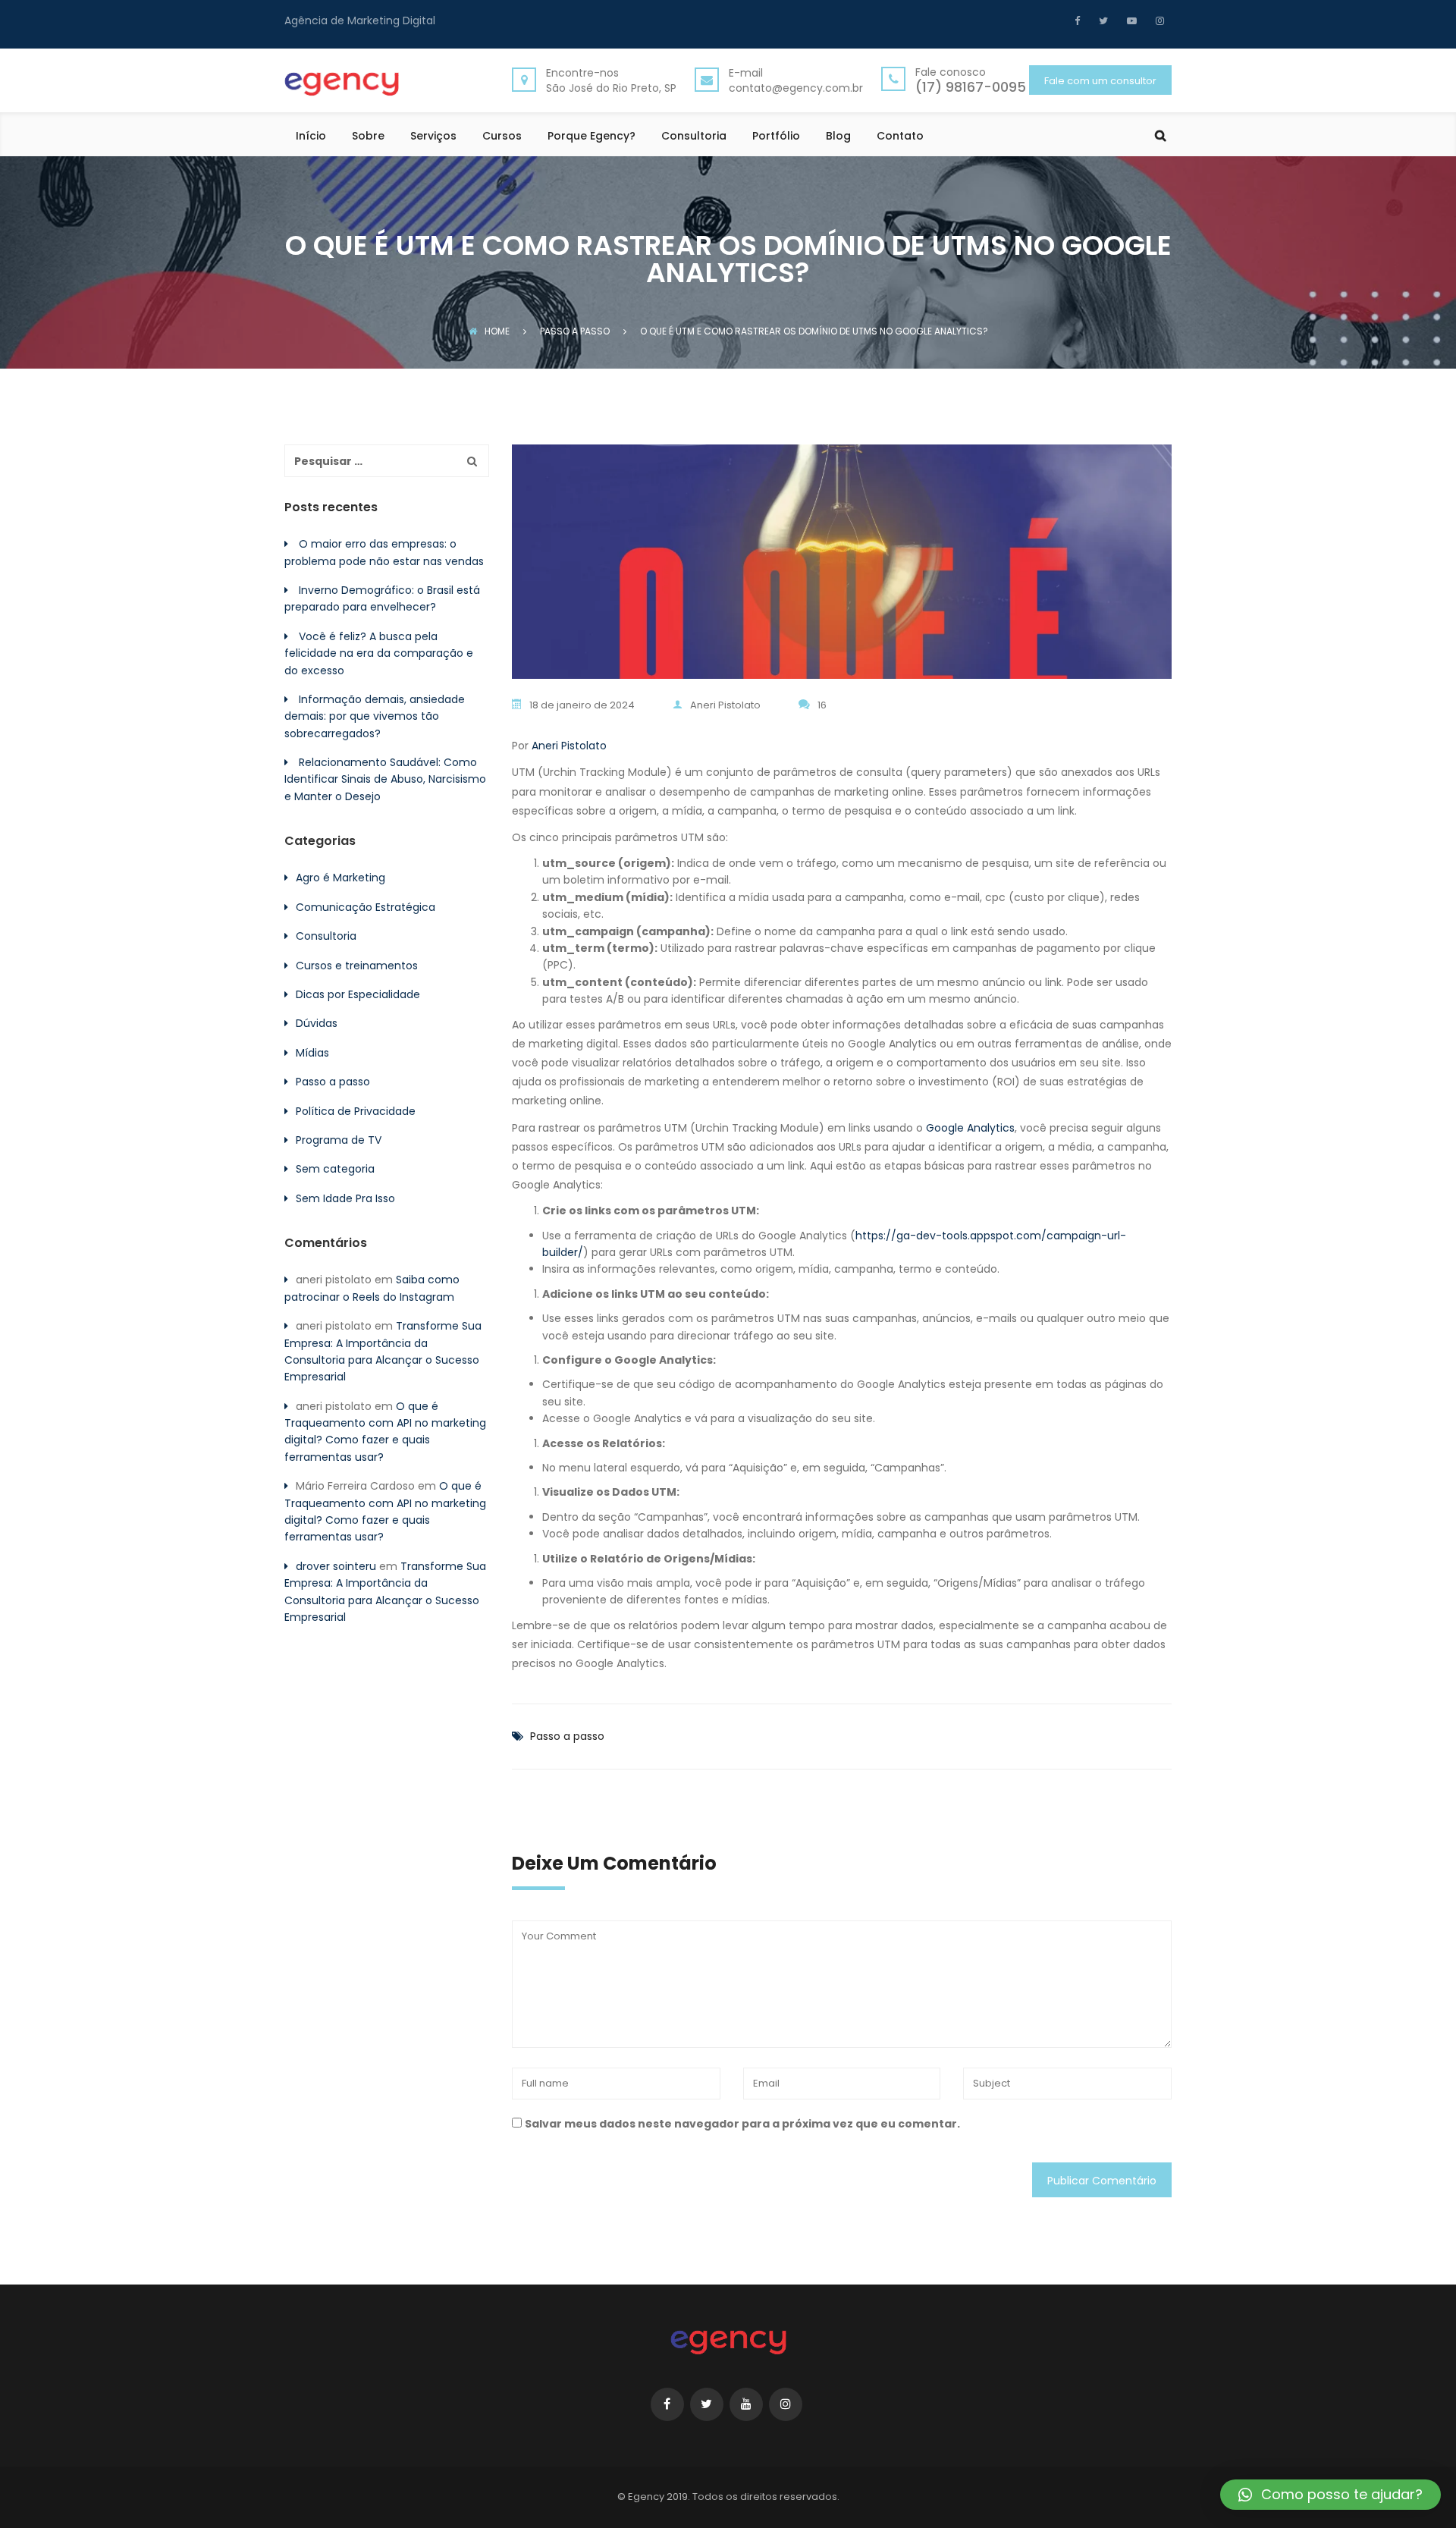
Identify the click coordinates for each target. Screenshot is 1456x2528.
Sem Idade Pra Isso (345, 1198)
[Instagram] (1158, 20)
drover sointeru (336, 1566)
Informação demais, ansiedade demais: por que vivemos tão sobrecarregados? (375, 716)
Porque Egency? (591, 137)
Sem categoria (335, 1169)
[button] (1330, 2495)
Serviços (433, 137)
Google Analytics (970, 1128)
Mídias (312, 1053)
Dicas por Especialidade (358, 994)
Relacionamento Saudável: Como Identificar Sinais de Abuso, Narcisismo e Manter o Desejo (385, 779)
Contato (900, 137)
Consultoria (694, 137)
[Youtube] (1130, 20)
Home (497, 331)
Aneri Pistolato (725, 705)
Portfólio (776, 137)
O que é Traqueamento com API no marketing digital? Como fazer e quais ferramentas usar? (385, 1432)
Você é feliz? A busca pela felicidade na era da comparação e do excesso (379, 653)
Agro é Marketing (340, 878)
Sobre (368, 137)
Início (311, 137)
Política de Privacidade (356, 1111)
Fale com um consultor (1100, 81)
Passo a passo (567, 1736)
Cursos (502, 137)
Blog (838, 137)
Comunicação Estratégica (366, 907)
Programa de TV (339, 1140)
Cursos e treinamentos (357, 966)
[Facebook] (1081, 20)
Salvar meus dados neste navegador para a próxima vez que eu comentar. (742, 2124)
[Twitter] (1101, 20)
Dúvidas (317, 1023)
